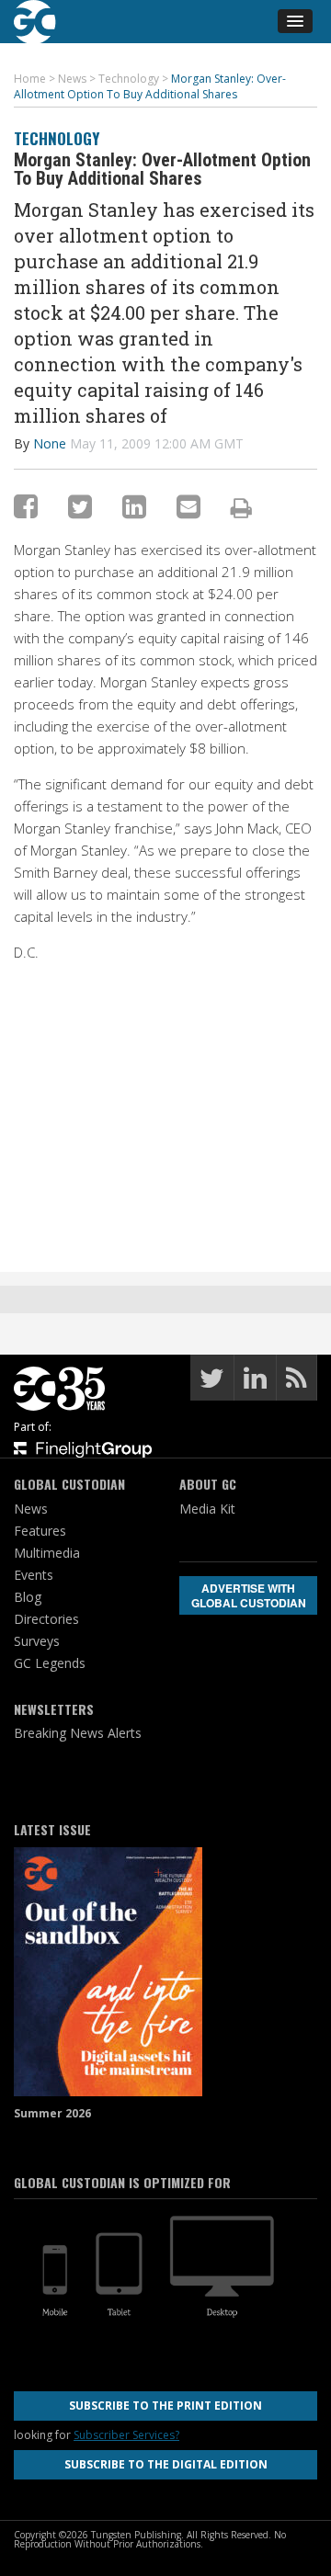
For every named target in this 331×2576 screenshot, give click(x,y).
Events (34, 1575)
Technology (57, 138)
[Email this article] (188, 506)
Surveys (37, 1641)
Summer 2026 (52, 2113)
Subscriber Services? (126, 2435)
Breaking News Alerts (78, 1733)
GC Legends (50, 1663)
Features (40, 1531)
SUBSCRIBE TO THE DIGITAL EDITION (166, 2464)
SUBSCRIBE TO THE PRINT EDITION (165, 2406)
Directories (46, 1619)
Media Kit (207, 1509)
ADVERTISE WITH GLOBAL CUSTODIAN (249, 1595)
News (31, 1509)
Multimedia (47, 1553)
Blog (28, 1597)
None (50, 443)
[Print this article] (241, 507)
